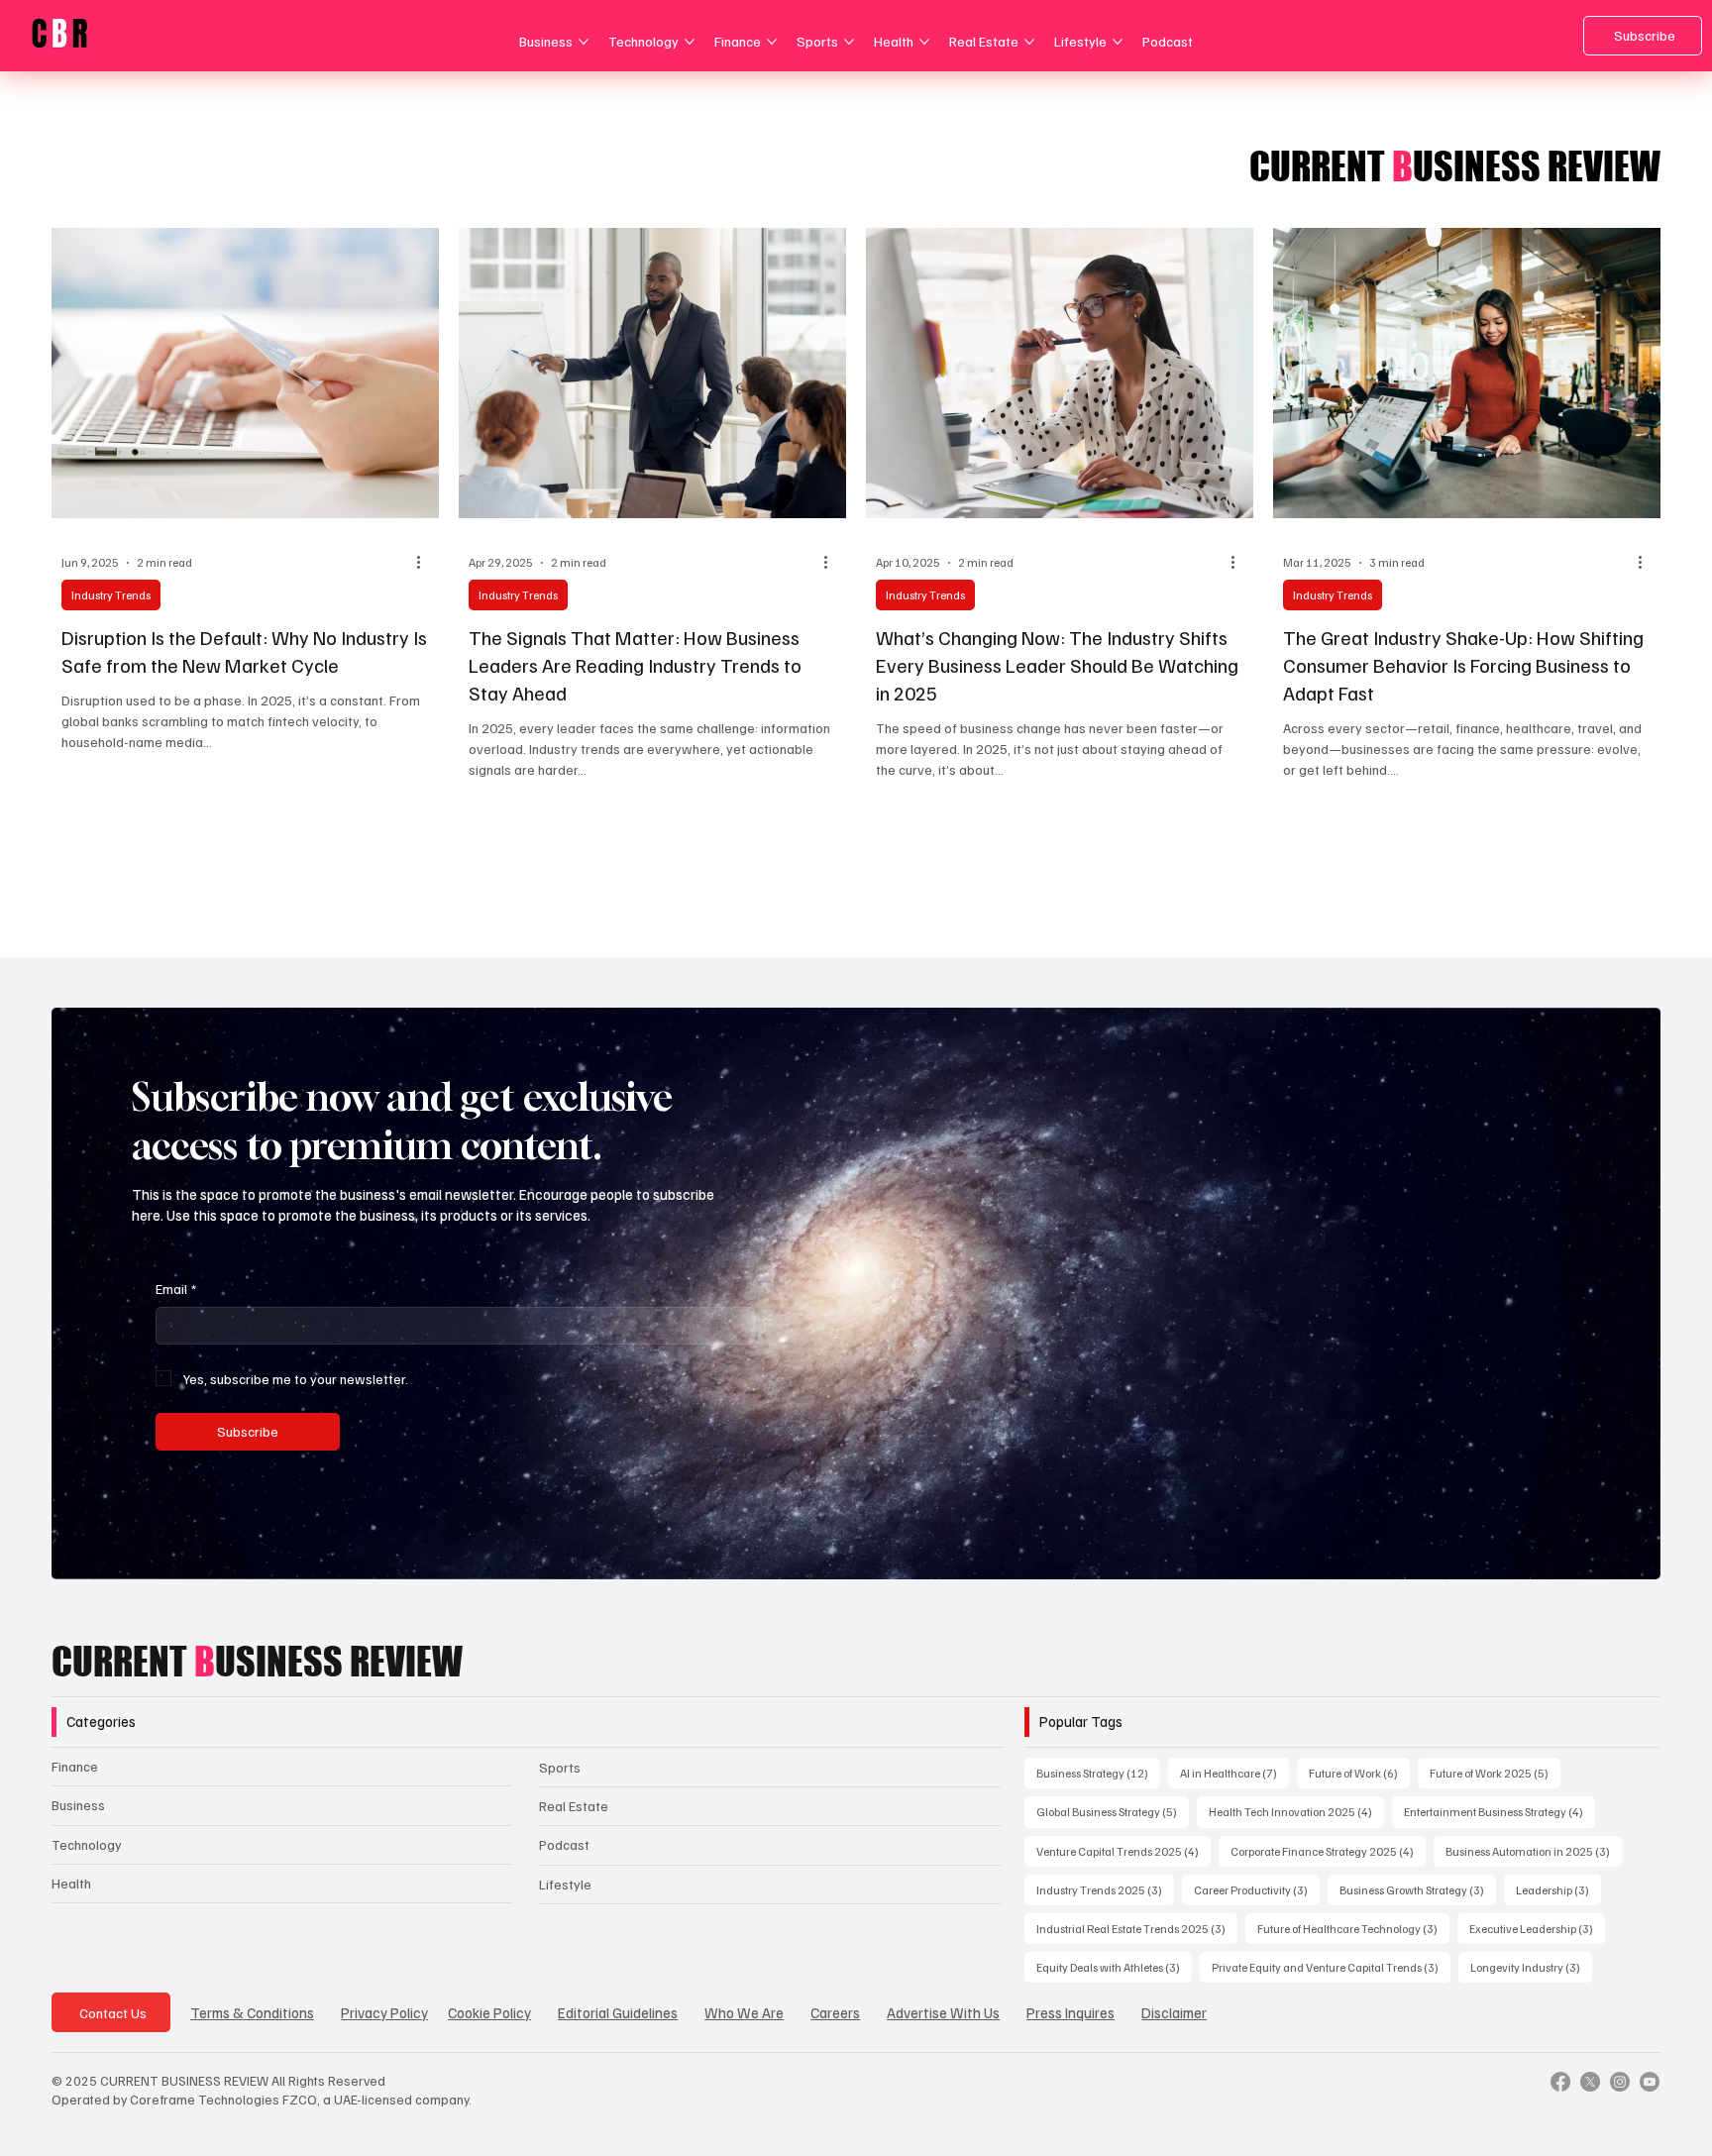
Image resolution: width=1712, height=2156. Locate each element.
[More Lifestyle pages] (1118, 42)
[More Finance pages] (772, 42)
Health (71, 1883)
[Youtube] (1650, 2082)
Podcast (564, 1844)
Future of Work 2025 (1495, 1773)
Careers (835, 2012)
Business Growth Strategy (1418, 1889)
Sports (560, 1767)
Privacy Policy (384, 2012)
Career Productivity (1257, 1889)
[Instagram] (1620, 2082)
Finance (75, 1766)
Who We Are (744, 2012)
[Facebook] (1560, 2082)
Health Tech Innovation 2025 (1296, 1811)
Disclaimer (1174, 2012)
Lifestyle (565, 1884)
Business (78, 1805)
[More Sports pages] (849, 42)
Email (176, 1289)
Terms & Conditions (252, 2012)
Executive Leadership (1537, 1928)
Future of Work (1359, 1773)
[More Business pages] (584, 42)
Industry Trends (111, 595)
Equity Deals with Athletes (1114, 1967)
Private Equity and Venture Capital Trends (1331, 1967)
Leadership (1558, 1889)
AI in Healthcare (1234, 1773)
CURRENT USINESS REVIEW (257, 1662)
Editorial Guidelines (618, 2012)
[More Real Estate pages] (1029, 42)
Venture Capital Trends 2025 (1123, 1851)
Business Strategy (1098, 1773)
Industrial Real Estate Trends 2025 (1137, 1928)
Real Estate (574, 1806)
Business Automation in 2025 (1534, 1851)
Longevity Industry (1531, 1967)
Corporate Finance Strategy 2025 (1328, 1851)
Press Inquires (1070, 2012)
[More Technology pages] (690, 42)
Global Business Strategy (1113, 1811)
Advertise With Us (943, 2012)
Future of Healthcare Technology (1353, 1928)
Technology (87, 1844)
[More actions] (426, 563)
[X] (1590, 2082)
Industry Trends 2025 (1105, 1889)
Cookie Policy (489, 2012)
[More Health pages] (924, 42)
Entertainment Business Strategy (1499, 1811)
